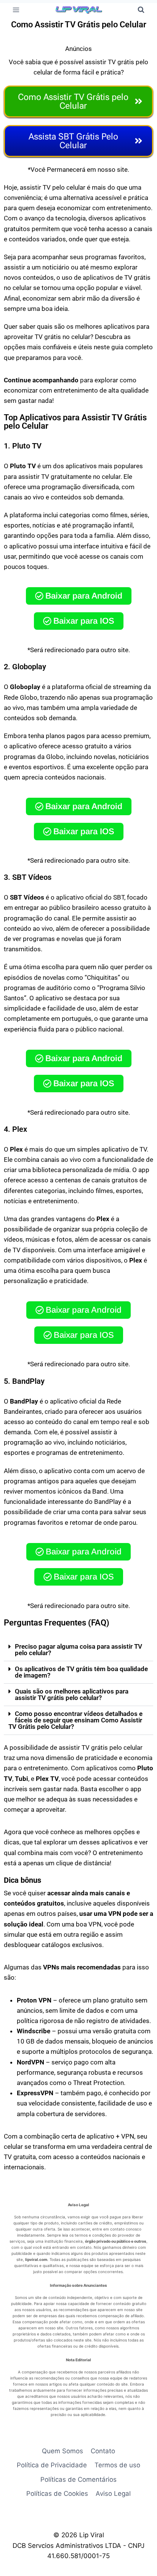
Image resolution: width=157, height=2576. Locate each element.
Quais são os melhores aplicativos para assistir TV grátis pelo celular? (72, 1694)
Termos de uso (117, 2465)
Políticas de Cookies (57, 2494)
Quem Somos (62, 2451)
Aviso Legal (113, 2494)
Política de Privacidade (52, 2465)
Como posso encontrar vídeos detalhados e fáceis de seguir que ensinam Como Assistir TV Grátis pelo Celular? (75, 1720)
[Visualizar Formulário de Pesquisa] (141, 10)
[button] (78, 1650)
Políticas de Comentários (78, 2479)
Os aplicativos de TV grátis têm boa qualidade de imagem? (81, 1672)
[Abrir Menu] (16, 10)
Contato (103, 2451)
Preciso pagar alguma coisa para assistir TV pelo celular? (78, 1650)
